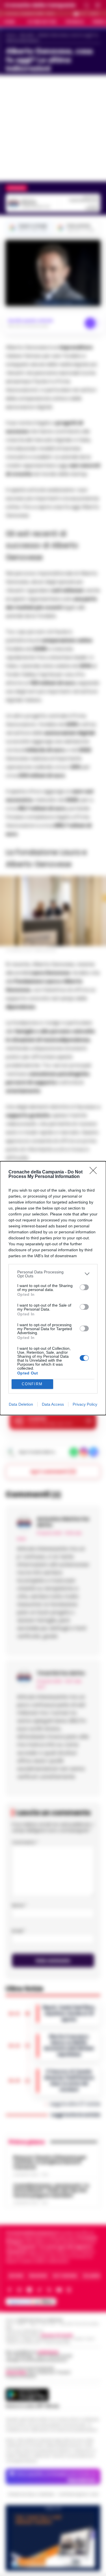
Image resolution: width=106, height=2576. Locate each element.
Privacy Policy (85, 1404)
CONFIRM (32, 1384)
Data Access (53, 1404)
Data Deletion (21, 1404)
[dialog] (53, 1288)
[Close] (95, 1172)
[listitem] (53, 1274)
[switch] (84, 1287)
